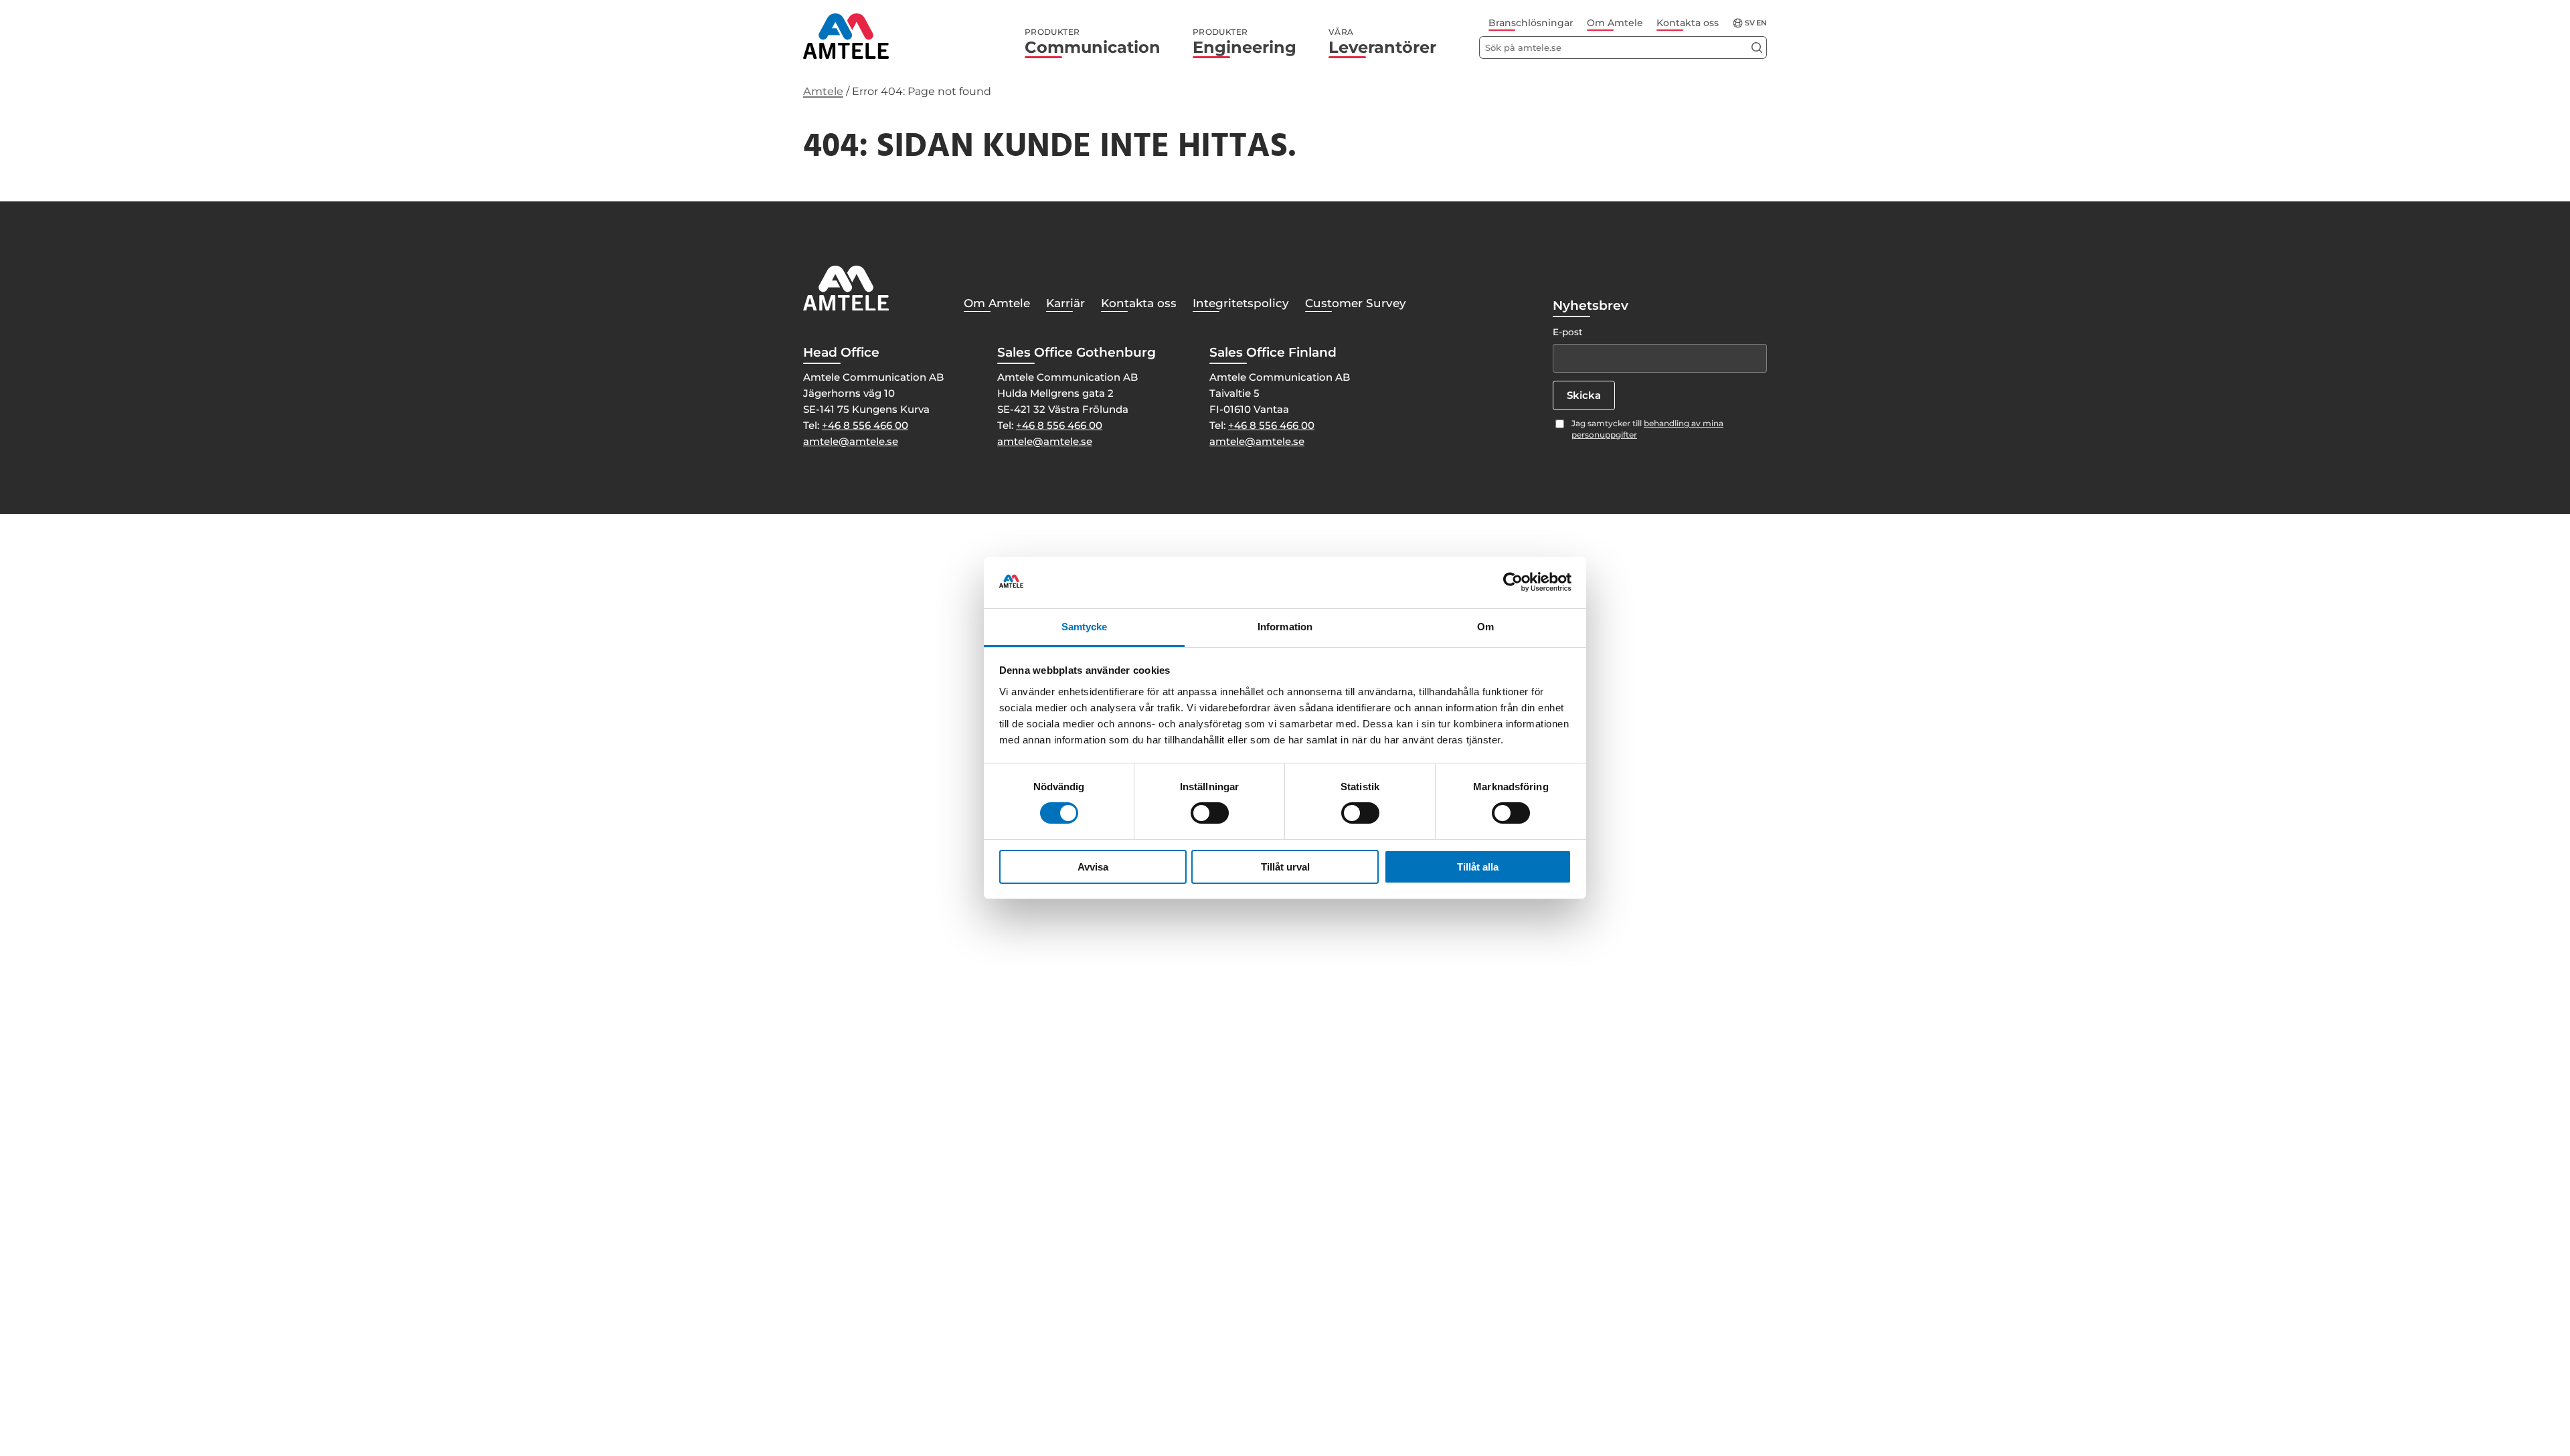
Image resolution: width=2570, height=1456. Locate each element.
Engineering (1245, 42)
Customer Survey (1356, 303)
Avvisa (1093, 867)
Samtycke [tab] (1085, 627)
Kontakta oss (1688, 23)
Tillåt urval (1285, 867)
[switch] (1210, 813)
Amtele (823, 91)
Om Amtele (1615, 23)
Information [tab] (1285, 627)
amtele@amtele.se (851, 441)
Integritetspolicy (1241, 303)
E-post (1568, 332)
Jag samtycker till (1647, 429)
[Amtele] (846, 36)
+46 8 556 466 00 (865, 425)
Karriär (1065, 303)
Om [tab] (1485, 627)
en (1762, 23)
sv (1750, 23)
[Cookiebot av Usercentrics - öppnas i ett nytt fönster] (1513, 582)
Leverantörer (1382, 42)
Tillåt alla (1478, 867)
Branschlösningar (1531, 23)
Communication (1093, 42)
